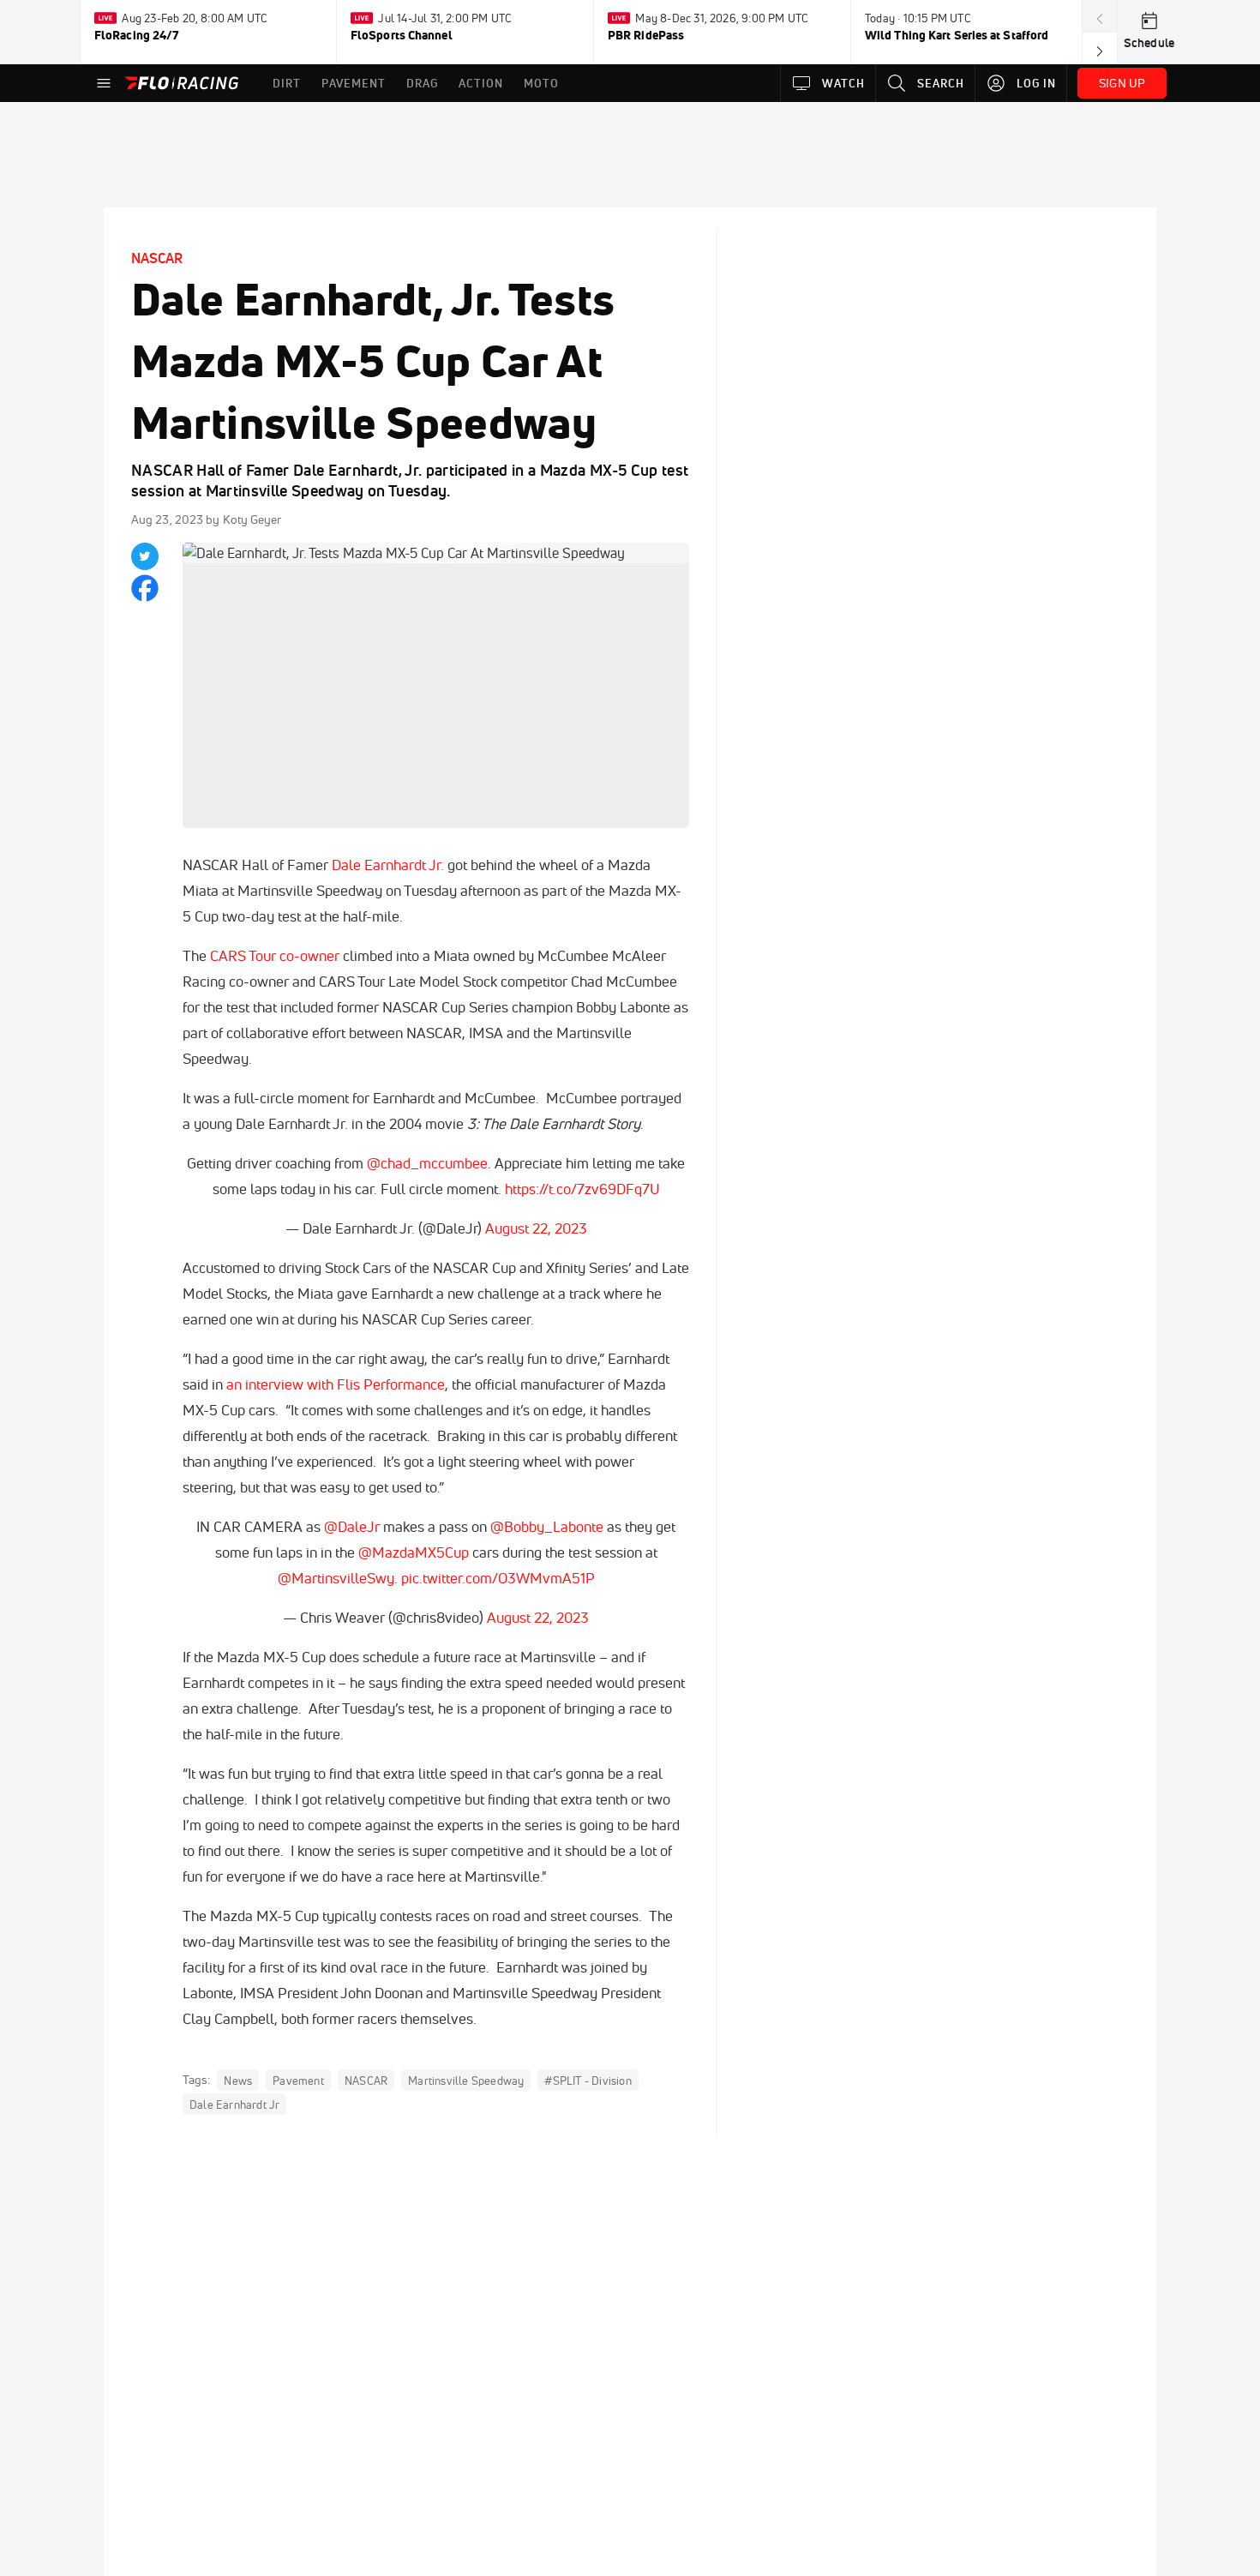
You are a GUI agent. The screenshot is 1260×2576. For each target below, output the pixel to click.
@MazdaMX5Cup (414, 1552)
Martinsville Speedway (466, 2081)
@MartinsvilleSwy (336, 1578)
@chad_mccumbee (427, 1163)
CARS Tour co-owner (273, 955)
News (238, 2081)
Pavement (298, 2081)
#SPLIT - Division (588, 2081)
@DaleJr (352, 1526)
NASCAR (157, 258)
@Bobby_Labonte (547, 1526)
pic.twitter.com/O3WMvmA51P (498, 1578)
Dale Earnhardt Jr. (388, 865)
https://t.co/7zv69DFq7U (582, 1189)
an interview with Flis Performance (336, 1384)
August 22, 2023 (536, 1228)
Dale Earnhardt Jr (234, 2105)
